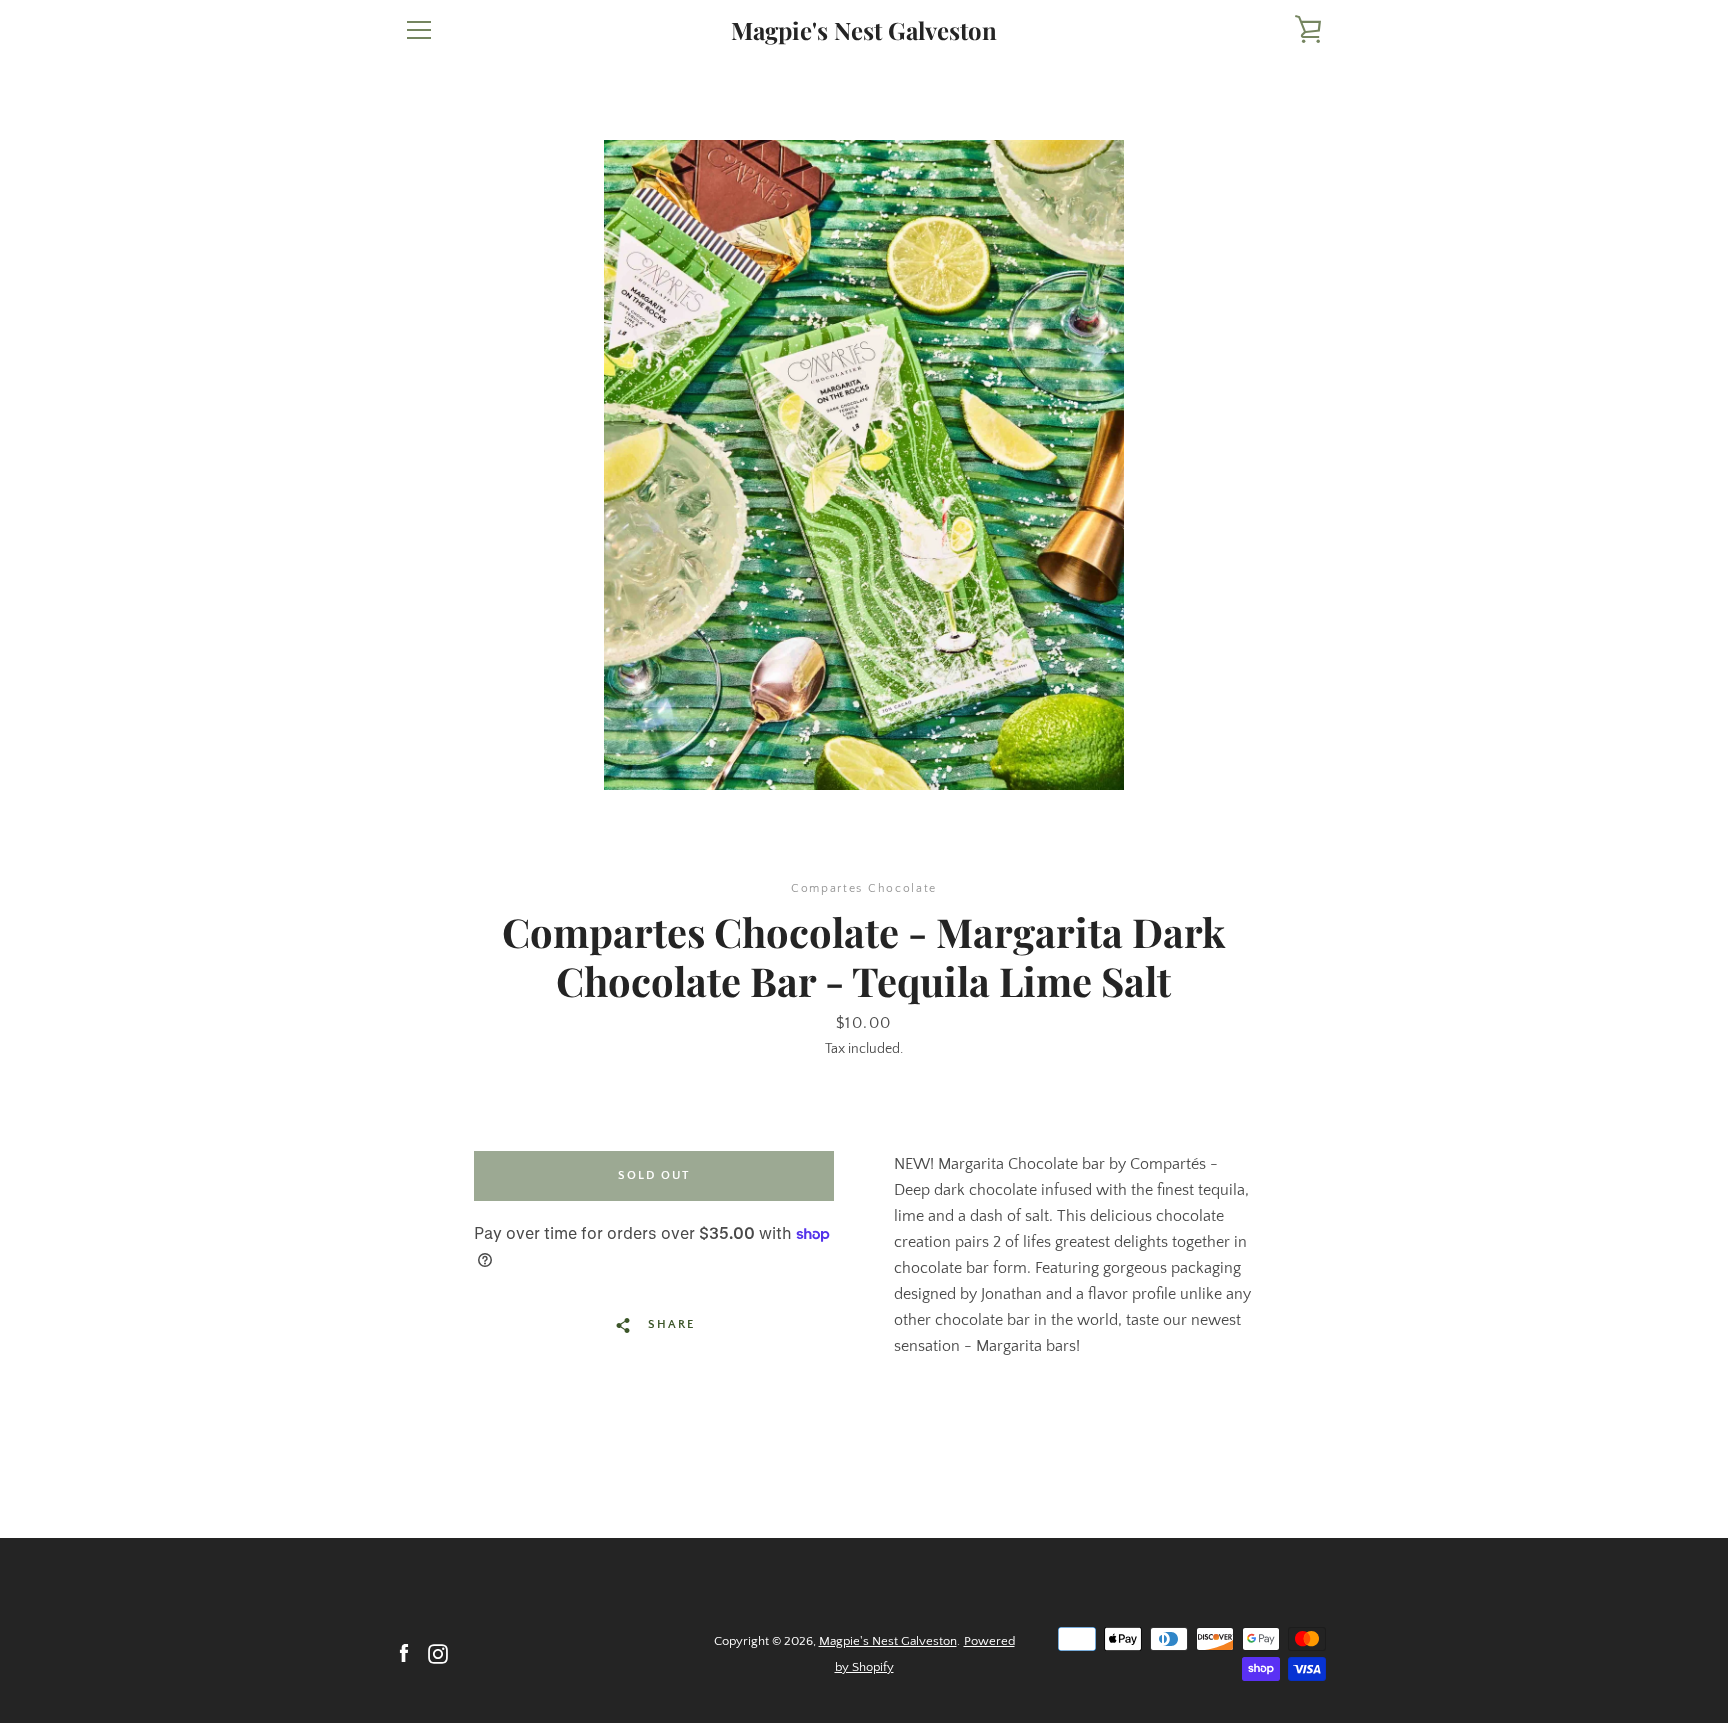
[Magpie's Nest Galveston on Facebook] (404, 1653)
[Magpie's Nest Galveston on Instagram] (438, 1653)
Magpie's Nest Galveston (864, 30)
